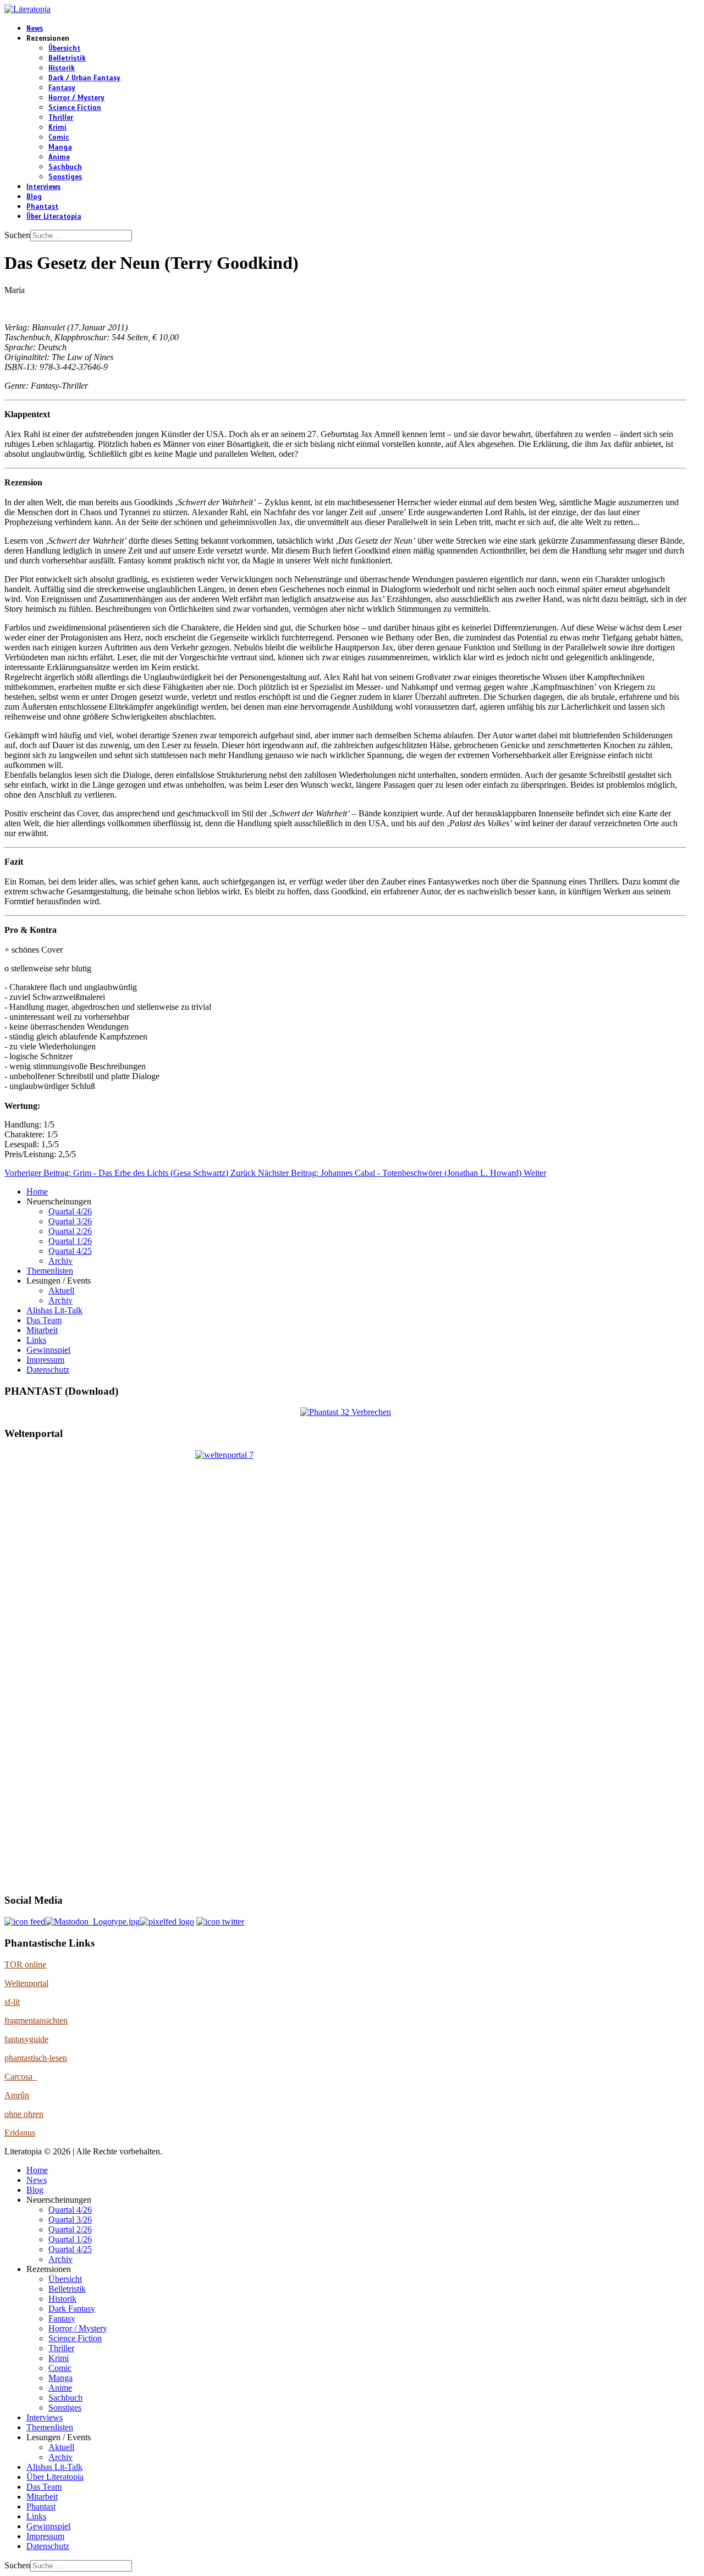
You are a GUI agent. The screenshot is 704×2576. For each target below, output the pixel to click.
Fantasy (62, 88)
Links (36, 1340)
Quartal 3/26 (70, 1221)
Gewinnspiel (48, 1350)
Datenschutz (48, 1370)
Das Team (44, 1320)
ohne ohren (24, 2114)
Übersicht (64, 48)
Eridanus (20, 2133)
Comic (59, 137)
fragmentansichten (36, 2021)
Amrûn (17, 2095)
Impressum (45, 1360)
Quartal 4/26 (70, 1211)
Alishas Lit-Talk (54, 1310)
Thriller (61, 118)
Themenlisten (50, 1271)
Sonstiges (65, 177)
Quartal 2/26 (70, 1231)
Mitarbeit (42, 1330)
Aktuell (61, 1290)
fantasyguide (26, 2039)
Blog (34, 197)
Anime (59, 157)
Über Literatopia (54, 217)
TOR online (25, 1964)
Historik (62, 68)
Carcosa (21, 2077)
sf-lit (12, 2002)
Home (37, 1192)
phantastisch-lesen (36, 2058)
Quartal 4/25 (70, 1251)
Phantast (42, 207)
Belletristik (67, 58)
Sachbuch (65, 167)
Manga (60, 147)
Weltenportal (26, 1983)
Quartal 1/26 (70, 1241)
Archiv (61, 1261)
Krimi (57, 128)
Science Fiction (75, 108)
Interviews (43, 187)
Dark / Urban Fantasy (84, 78)
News (35, 29)
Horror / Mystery (76, 98)
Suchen (17, 235)
